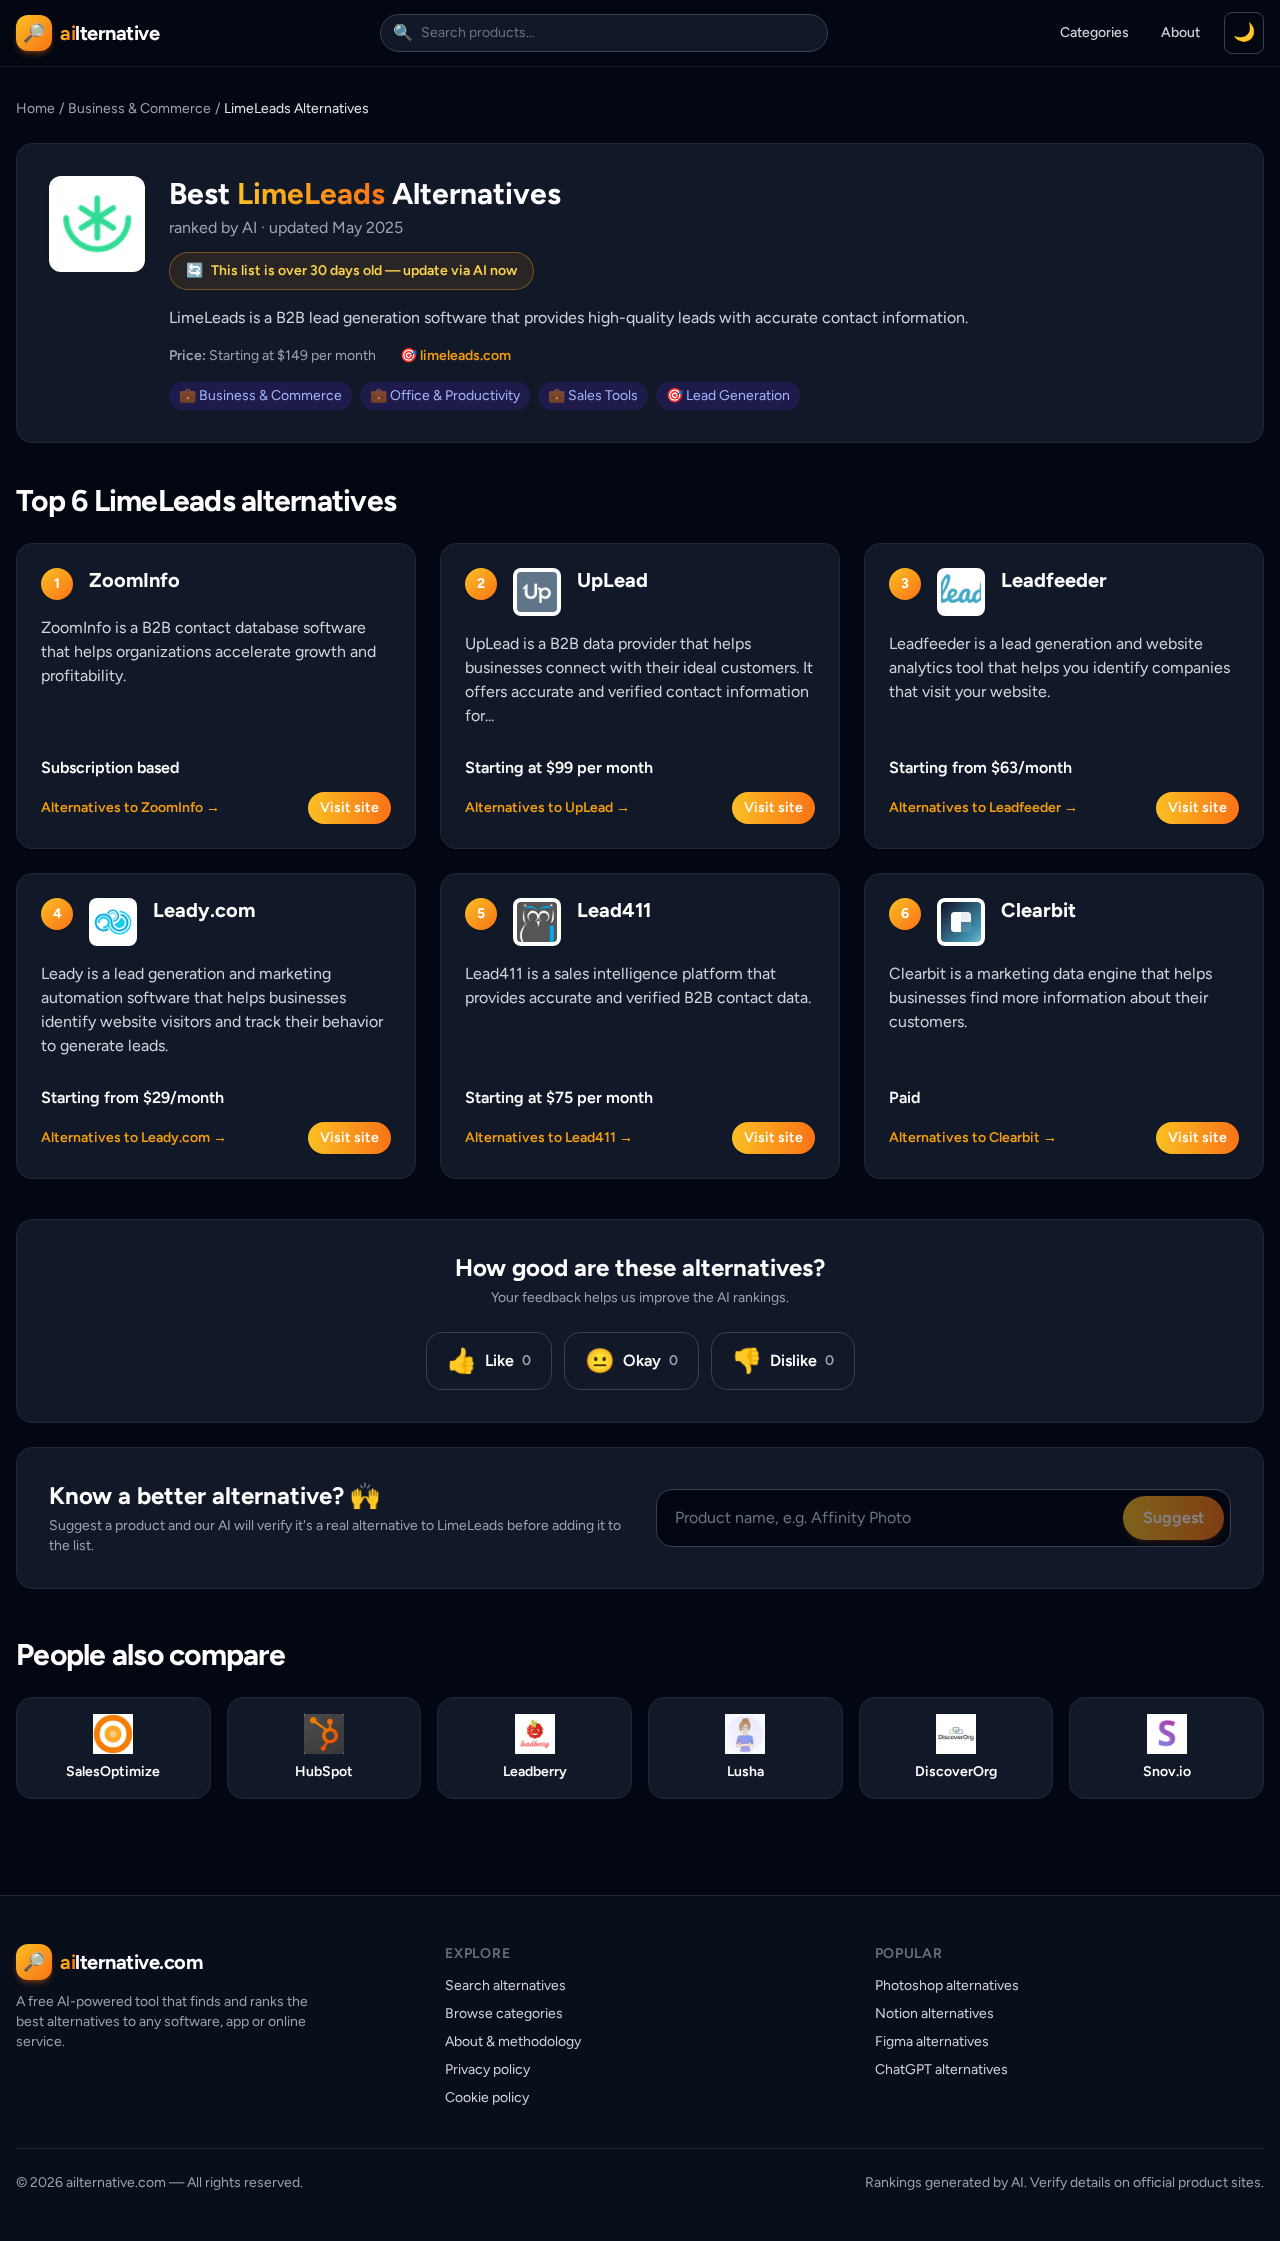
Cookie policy (487, 2097)
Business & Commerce (139, 108)
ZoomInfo (134, 580)
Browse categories (504, 2013)
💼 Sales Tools (593, 395)
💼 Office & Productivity (445, 395)
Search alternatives (505, 1985)
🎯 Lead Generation (728, 395)
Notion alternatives (934, 2013)
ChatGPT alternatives (941, 2069)
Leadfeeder (1054, 580)
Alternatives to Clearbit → (973, 1137)
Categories (1094, 32)
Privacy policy (487, 2069)
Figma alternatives (932, 2041)
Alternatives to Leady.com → (134, 1137)
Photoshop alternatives (947, 1985)
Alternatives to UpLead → (547, 807)
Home (35, 108)
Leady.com (204, 910)
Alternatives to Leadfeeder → (983, 807)
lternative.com (131, 1962)
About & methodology (513, 2041)
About (1180, 32)
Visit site (349, 807)
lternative (109, 33)
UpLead (612, 580)
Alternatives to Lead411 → (549, 1137)
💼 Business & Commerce (260, 395)
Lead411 (614, 910)
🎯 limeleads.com (455, 355)
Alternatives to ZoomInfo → (130, 807)
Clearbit (1038, 910)
